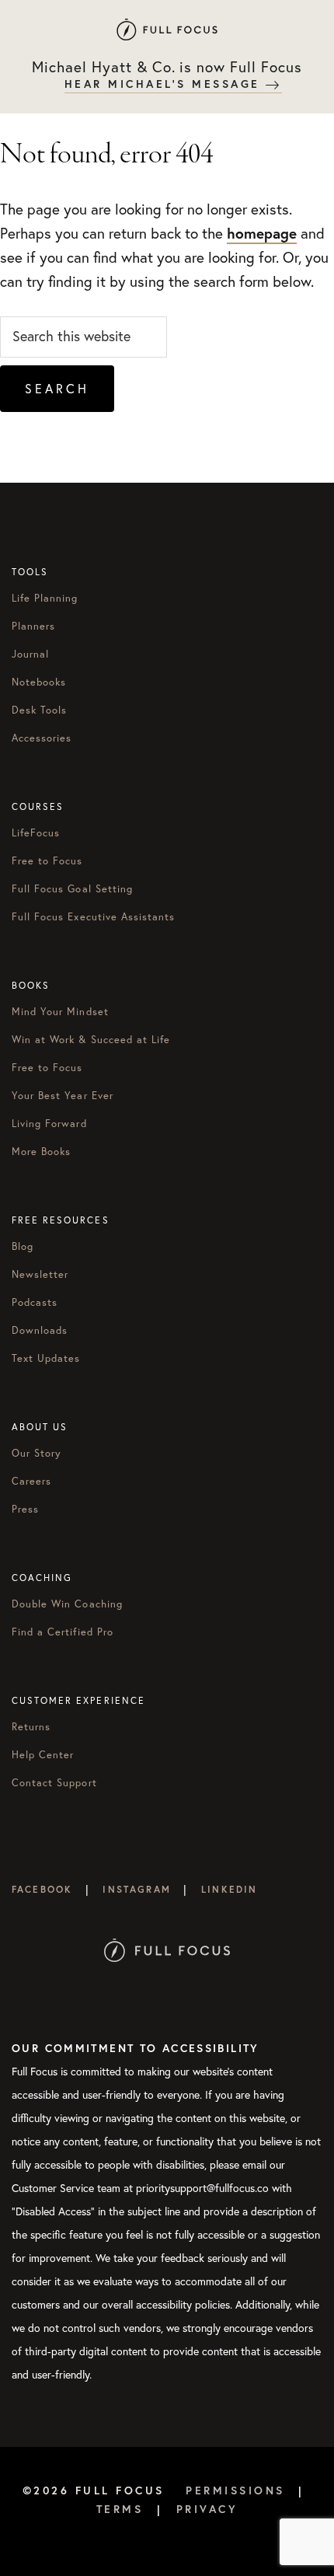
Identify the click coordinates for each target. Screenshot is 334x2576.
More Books (41, 1151)
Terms (120, 2509)
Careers (31, 1481)
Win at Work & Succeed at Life (91, 1039)
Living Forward (49, 1123)
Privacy (207, 2509)
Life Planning (45, 598)
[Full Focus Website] (167, 1913)
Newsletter (40, 1274)
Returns (31, 1726)
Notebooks (39, 682)
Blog (23, 1246)
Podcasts (35, 1302)
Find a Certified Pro (63, 1632)
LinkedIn (229, 1889)
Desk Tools (39, 710)
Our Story (37, 1453)
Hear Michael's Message (165, 84)
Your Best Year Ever (63, 1095)
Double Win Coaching (67, 1604)
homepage (262, 233)
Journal (30, 654)
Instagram (136, 1889)
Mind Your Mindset (60, 1011)
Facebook (42, 1889)
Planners (33, 626)
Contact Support (54, 1782)
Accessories (42, 738)
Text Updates (46, 1358)
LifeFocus (36, 832)
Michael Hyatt (167, 29)
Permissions (235, 2490)
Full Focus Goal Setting (72, 888)
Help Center (43, 1754)
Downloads (40, 1330)
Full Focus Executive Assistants (93, 916)
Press (25, 1509)
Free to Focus (47, 860)
